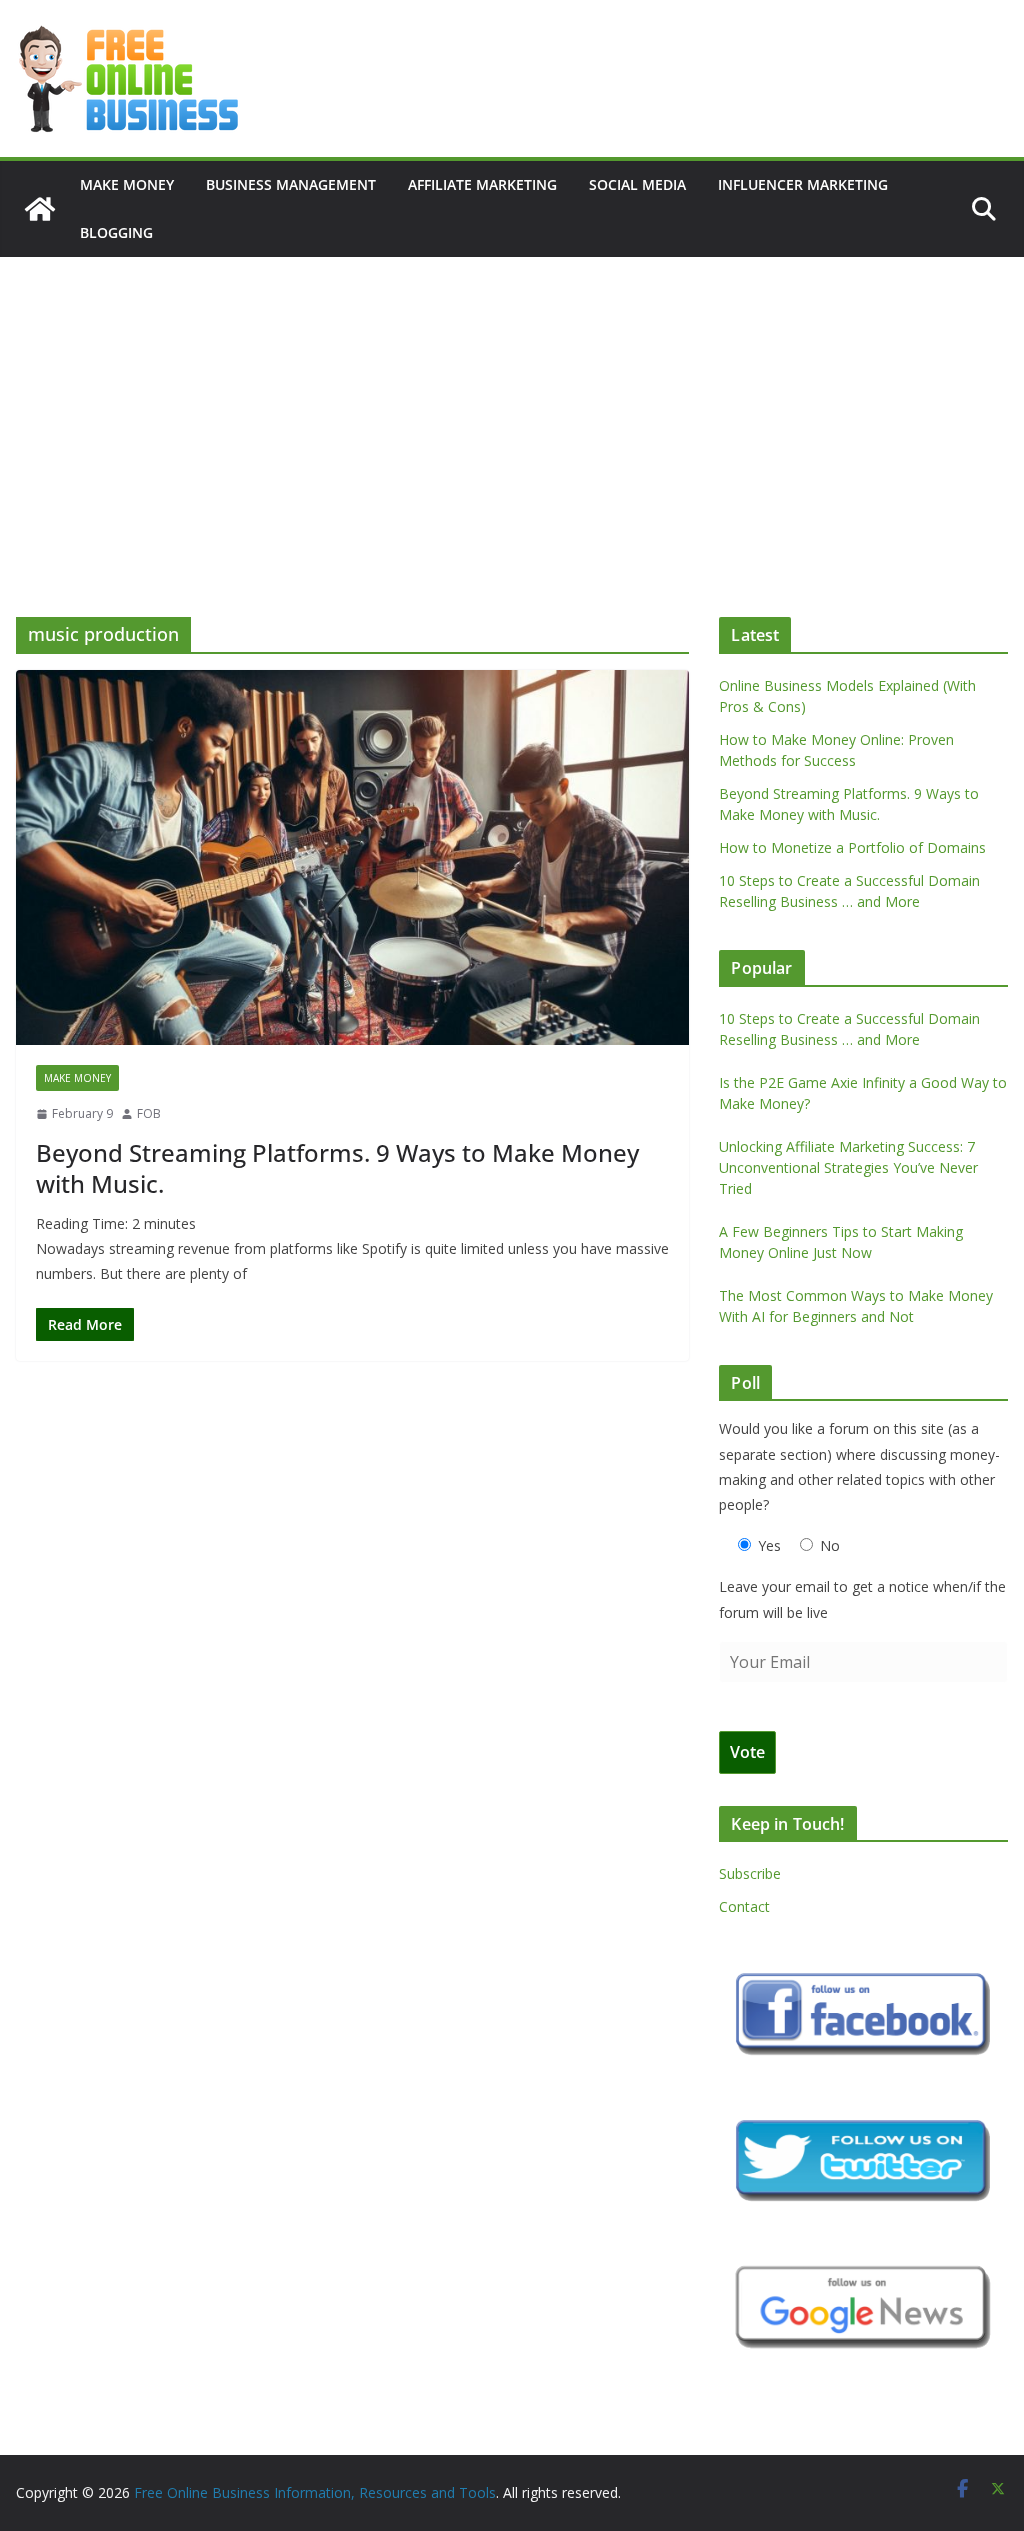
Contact (744, 1906)
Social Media (637, 184)
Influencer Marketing (803, 184)
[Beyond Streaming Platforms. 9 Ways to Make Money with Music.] (352, 857)
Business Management (291, 184)
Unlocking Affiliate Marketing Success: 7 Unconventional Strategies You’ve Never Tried (848, 1167)
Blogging (116, 232)
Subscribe (750, 1873)
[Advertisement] (512, 407)
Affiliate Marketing (482, 184)
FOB (149, 1113)
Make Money (127, 184)
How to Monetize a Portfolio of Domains (852, 847)
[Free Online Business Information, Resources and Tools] (40, 209)
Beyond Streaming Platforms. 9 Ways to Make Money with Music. (337, 1168)
